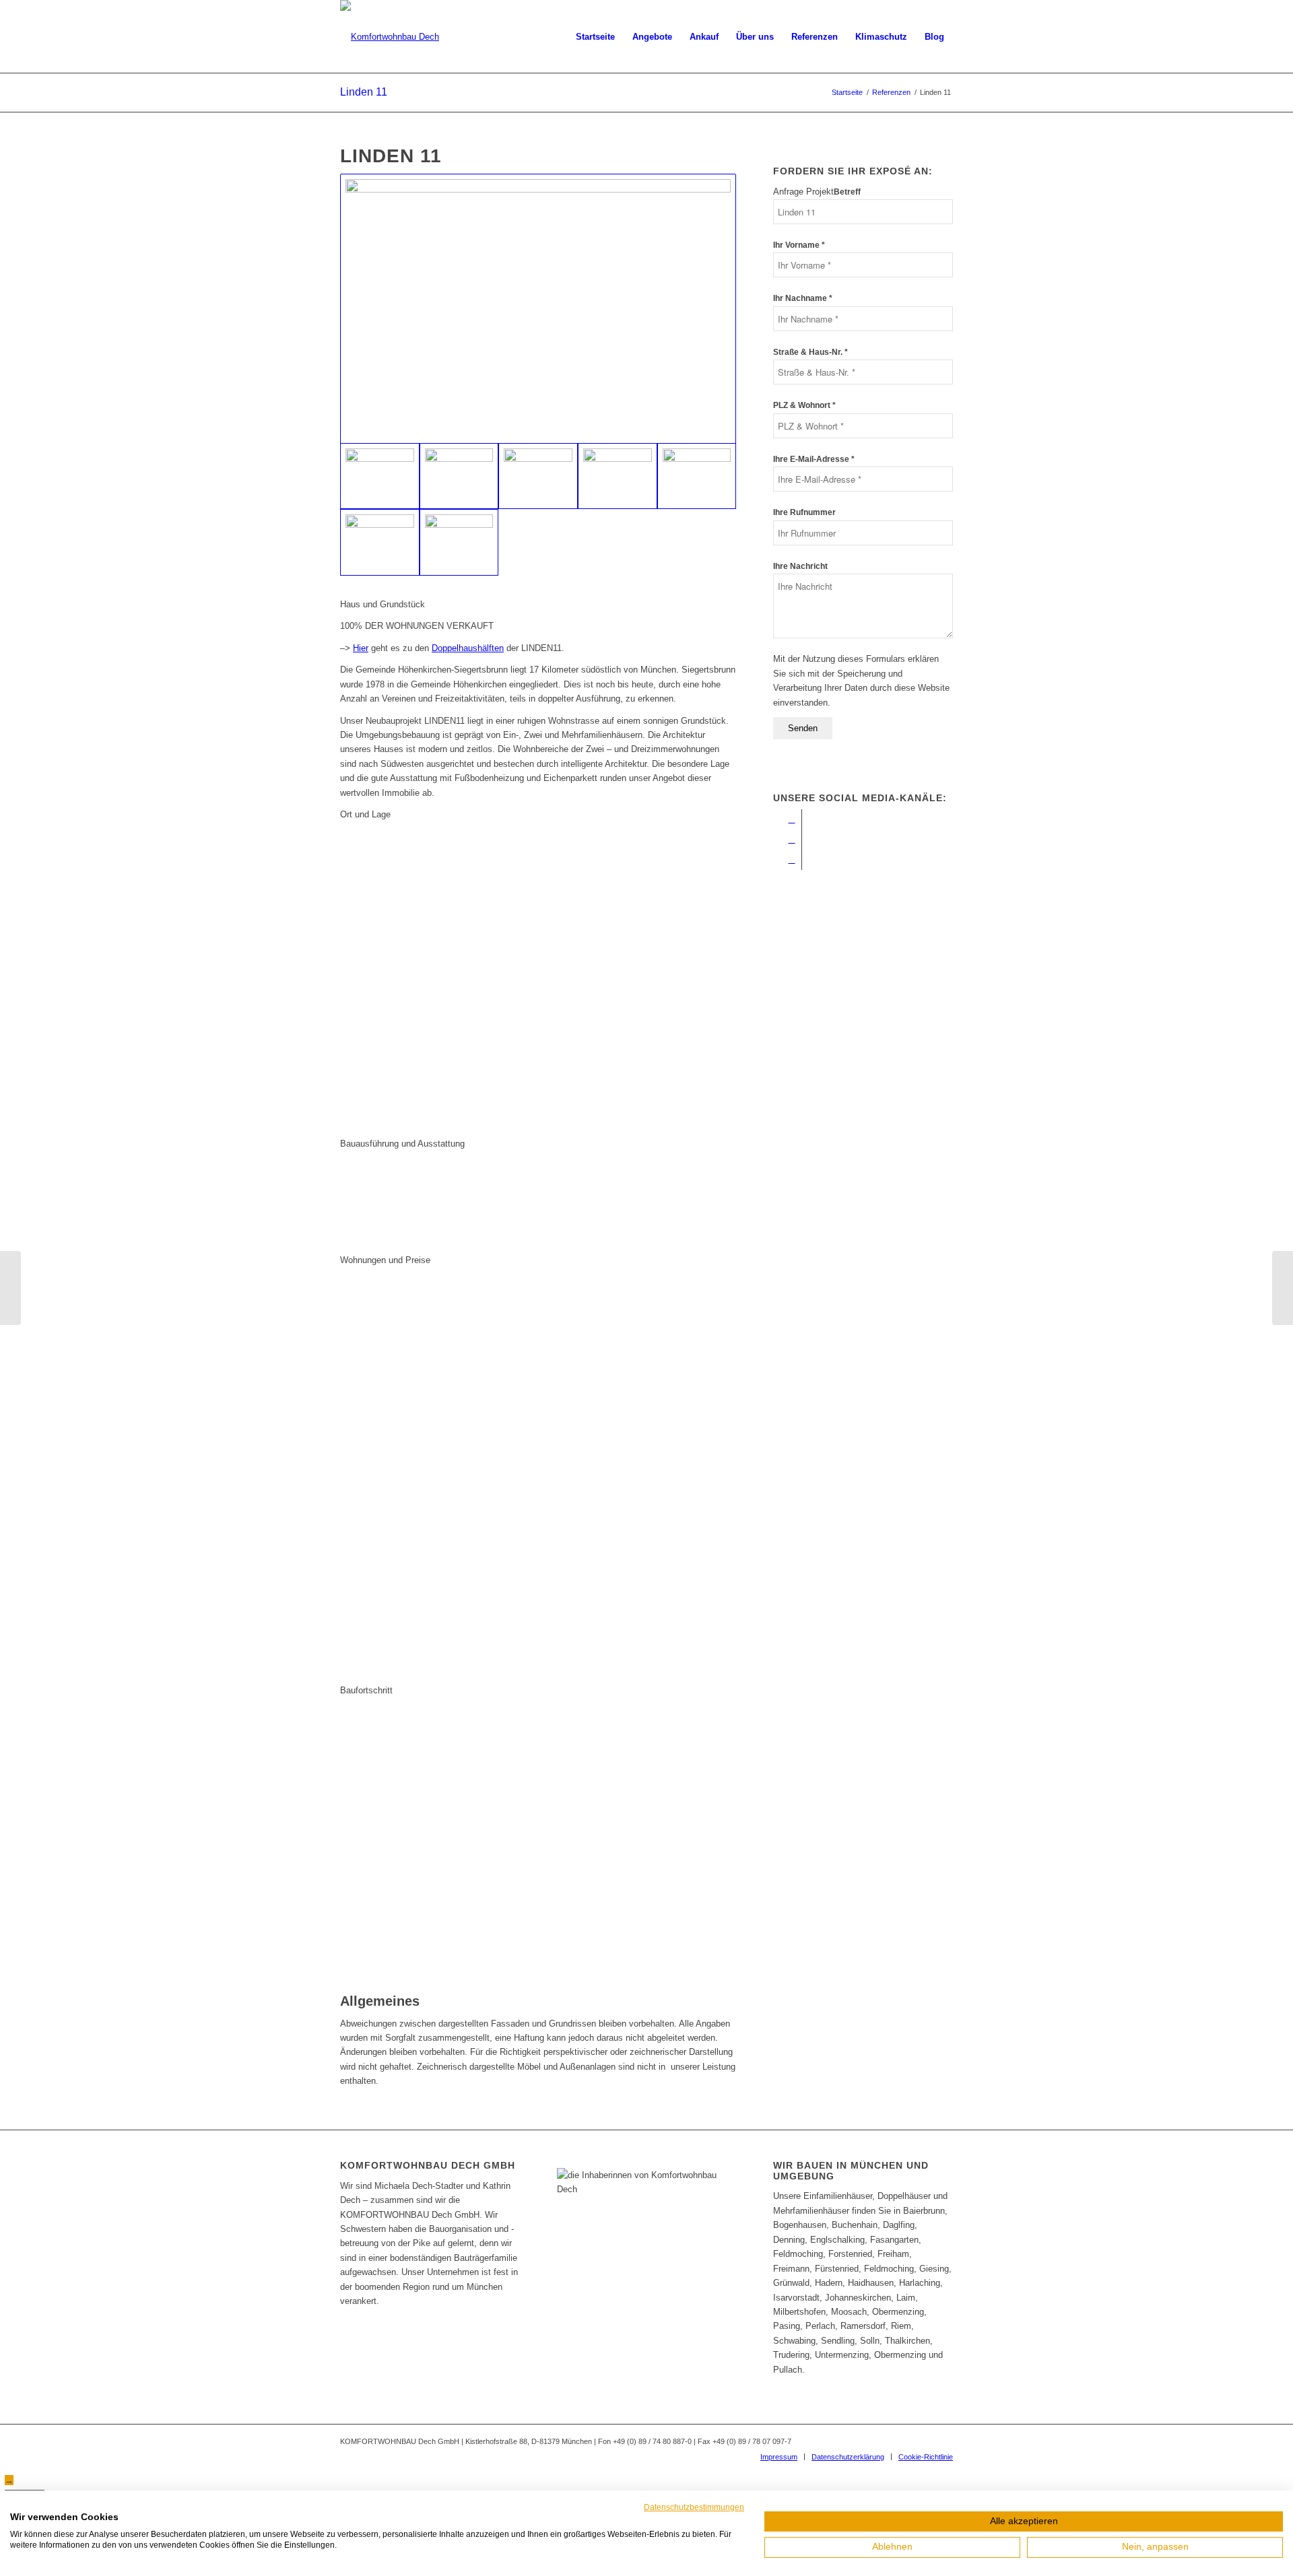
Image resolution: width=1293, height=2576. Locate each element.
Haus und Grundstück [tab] (383, 604)
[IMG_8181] (538, 476)
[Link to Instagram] (792, 840)
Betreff (847, 192)
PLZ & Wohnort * (804, 405)
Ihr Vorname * (799, 245)
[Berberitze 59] (10, 1288)
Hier (361, 648)
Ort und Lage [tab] (365, 814)
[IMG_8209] (459, 542)
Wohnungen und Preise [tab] (385, 1260)
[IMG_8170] (459, 476)
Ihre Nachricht (800, 566)
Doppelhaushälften (468, 648)
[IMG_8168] (538, 309)
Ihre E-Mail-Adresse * (814, 459)
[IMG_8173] (618, 476)
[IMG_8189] (380, 542)
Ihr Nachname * (803, 298)
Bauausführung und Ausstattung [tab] (402, 1144)
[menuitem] (595, 37)
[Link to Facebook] (792, 819)
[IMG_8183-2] (697, 476)
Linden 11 (364, 92)
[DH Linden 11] (1283, 1288)
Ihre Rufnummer (804, 512)
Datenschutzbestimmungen (694, 2507)
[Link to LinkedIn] (792, 860)
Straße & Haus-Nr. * (810, 352)
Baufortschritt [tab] (366, 1690)
